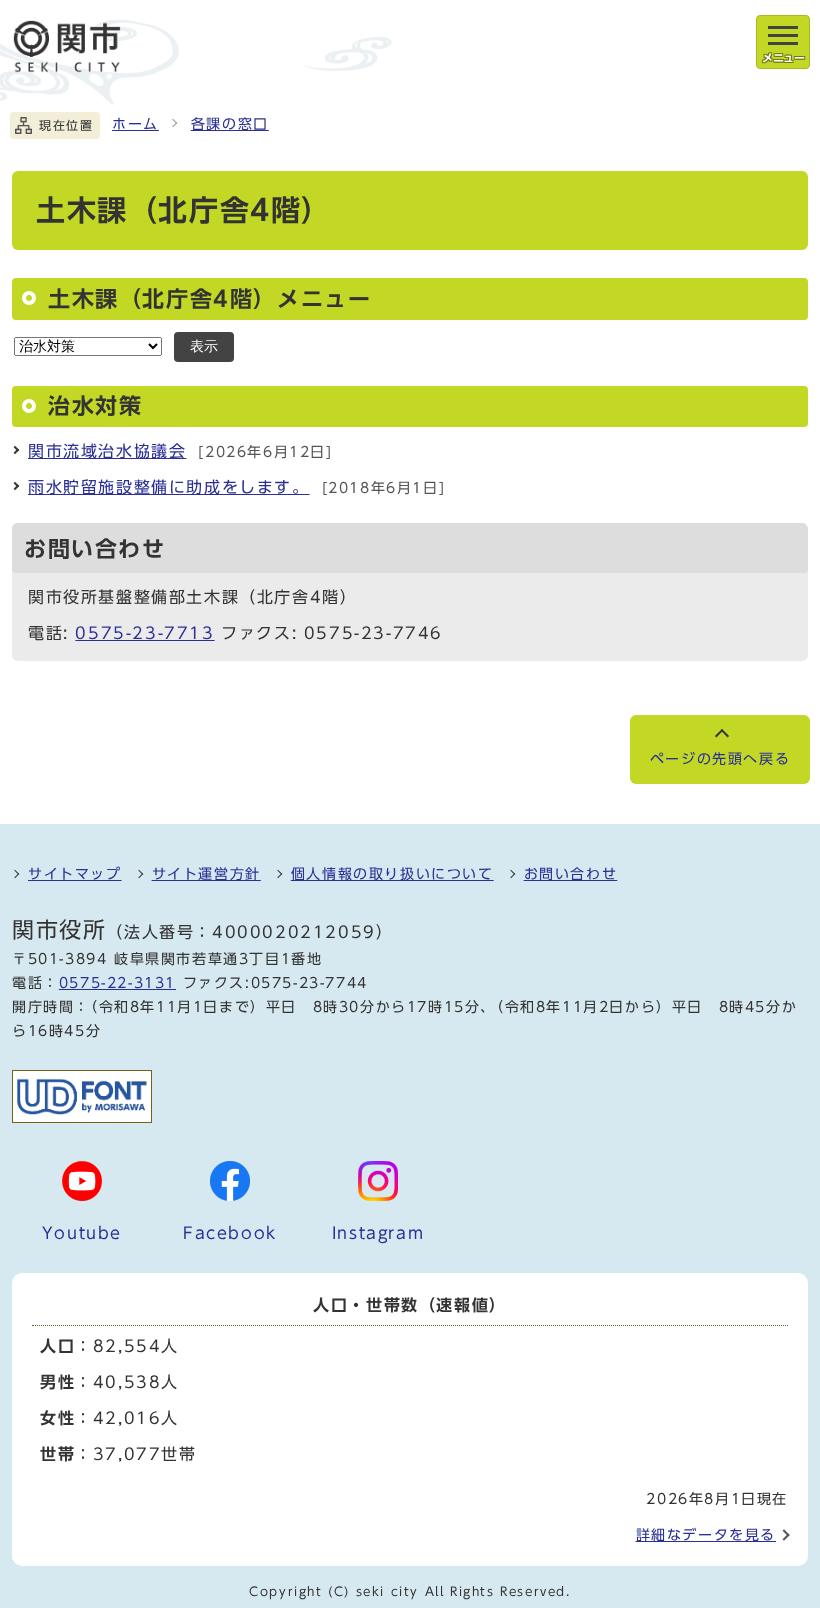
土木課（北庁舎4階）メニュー (209, 299)
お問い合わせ (571, 874)
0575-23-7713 (144, 633)
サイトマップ (75, 874)
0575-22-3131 (117, 983)
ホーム (135, 124)
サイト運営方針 (206, 874)
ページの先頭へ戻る (720, 759)
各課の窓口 (230, 124)
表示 (204, 346)
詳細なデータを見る (706, 1535)
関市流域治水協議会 (107, 451)
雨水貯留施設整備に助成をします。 (169, 487)
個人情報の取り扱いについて (392, 874)
